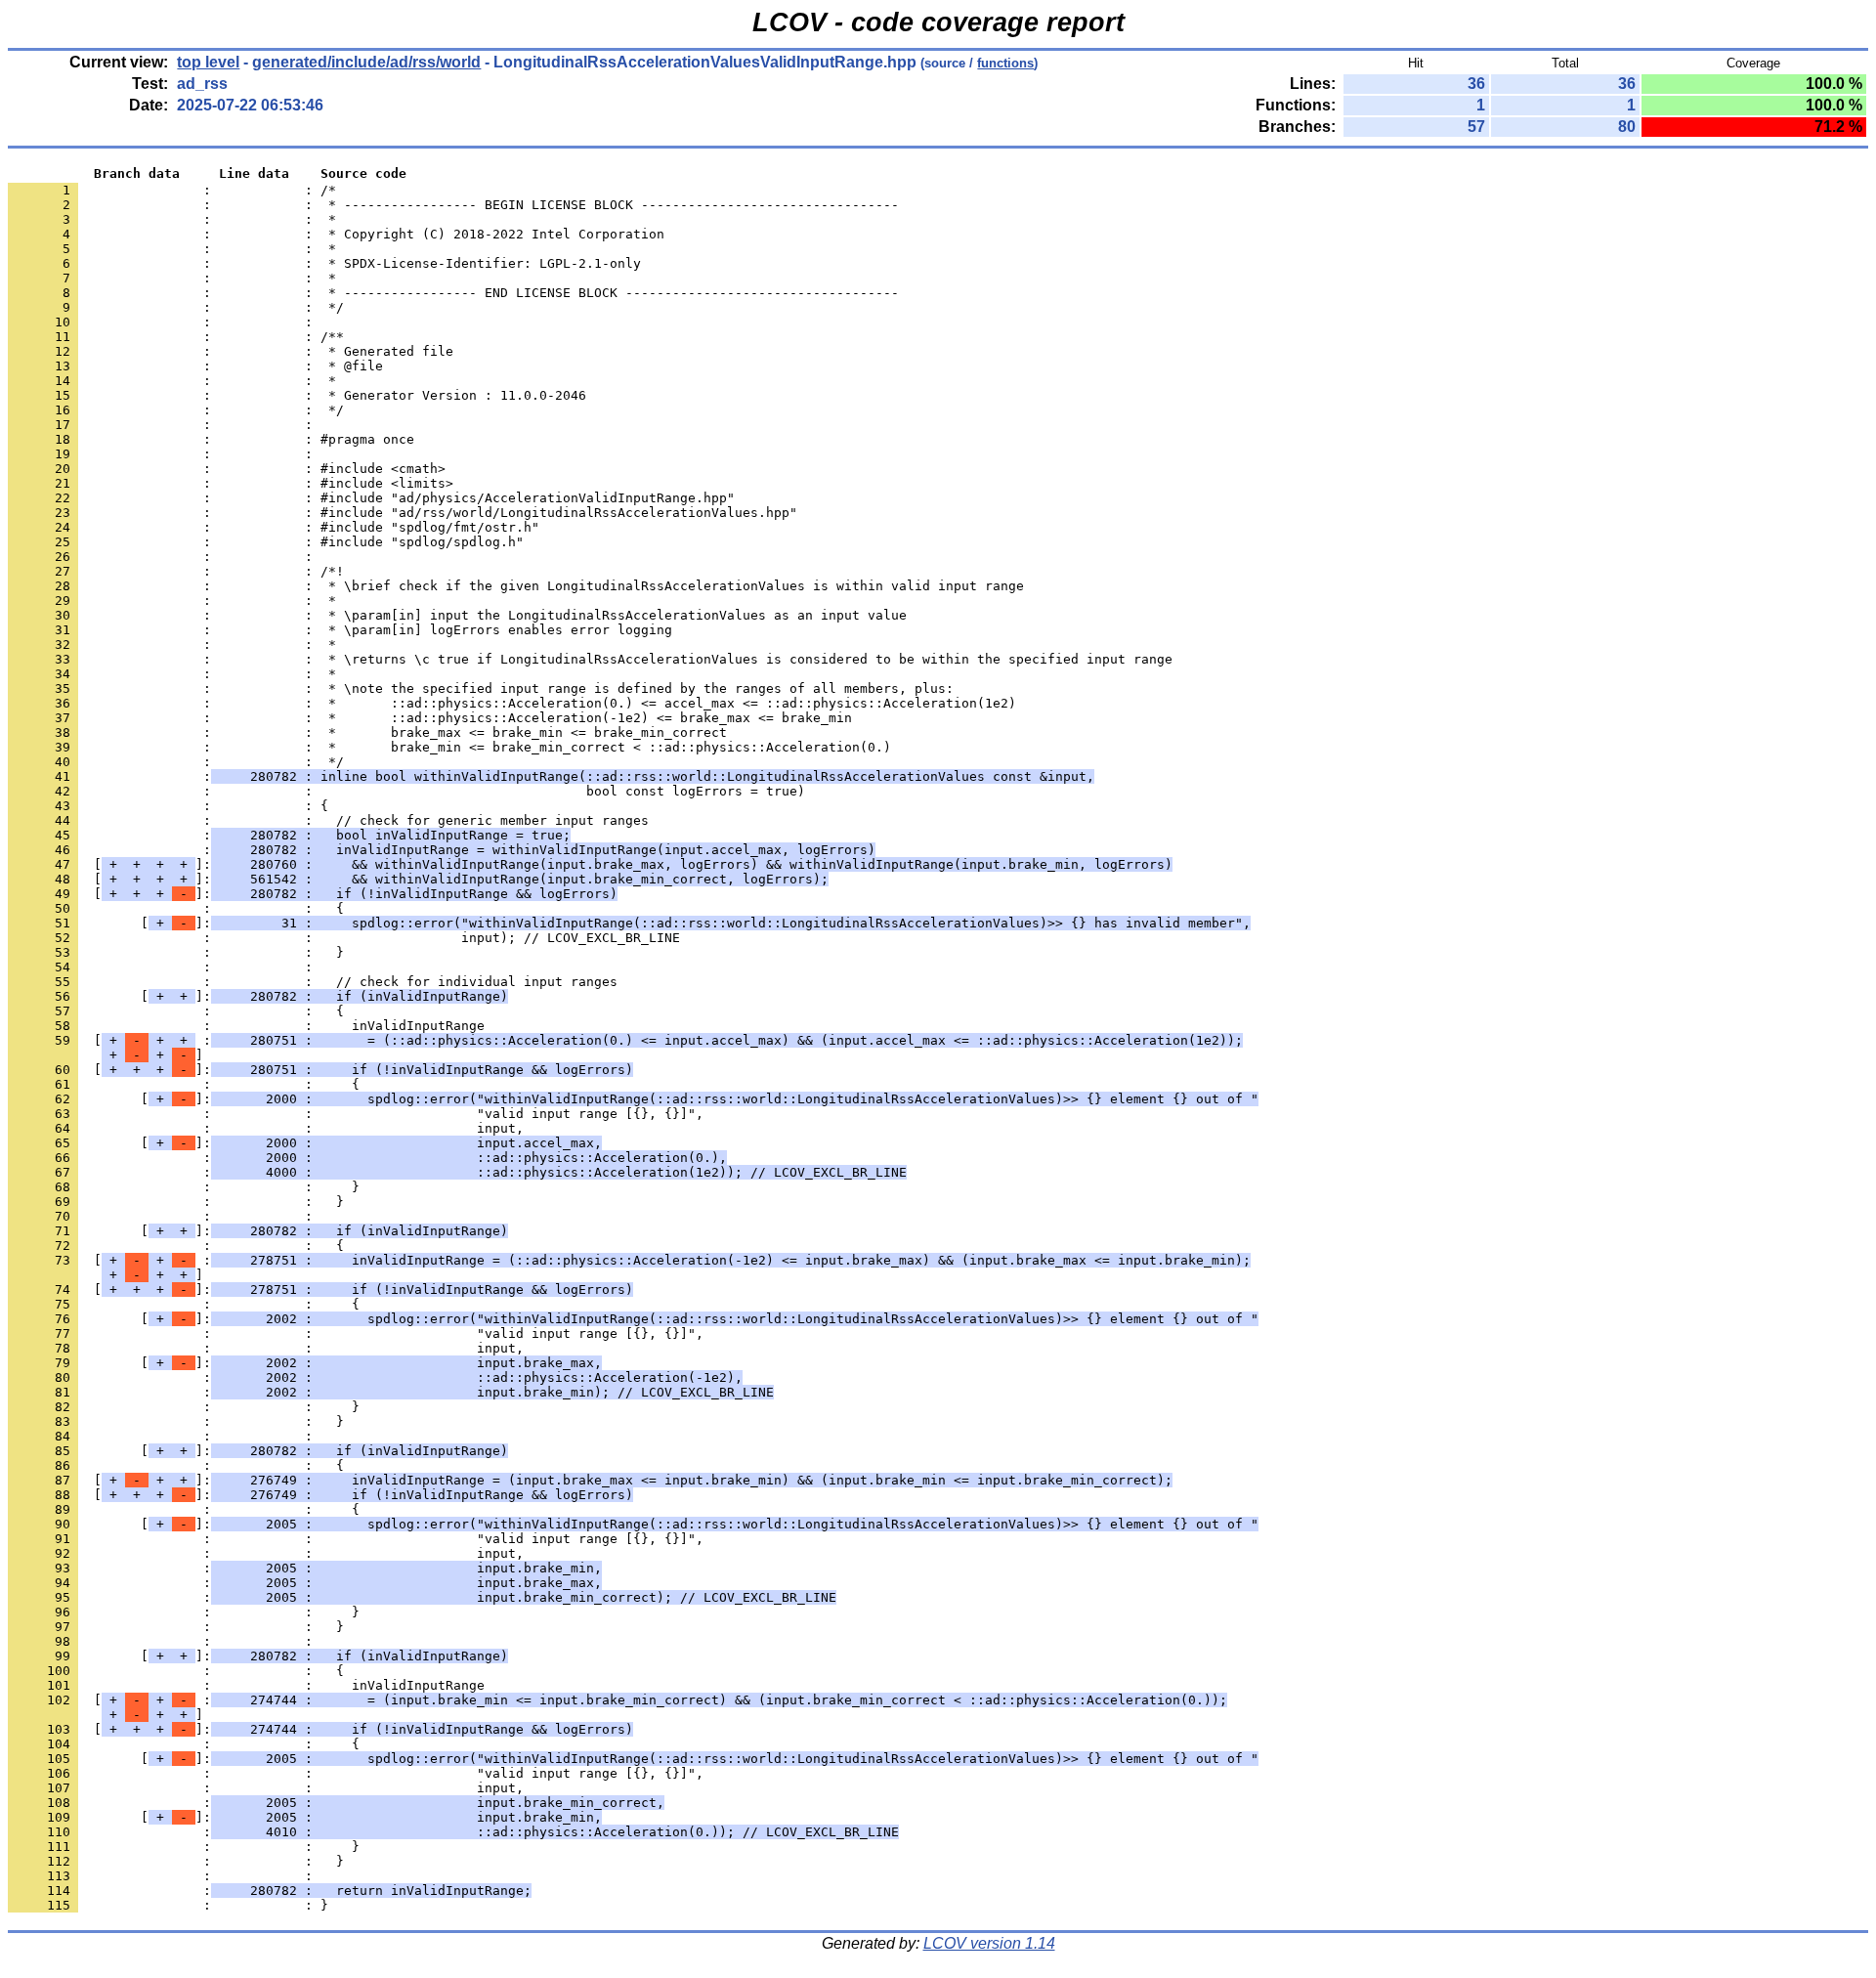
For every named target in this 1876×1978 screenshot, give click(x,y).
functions (1005, 63)
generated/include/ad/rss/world (366, 62)
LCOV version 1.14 (989, 1943)
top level (208, 62)
